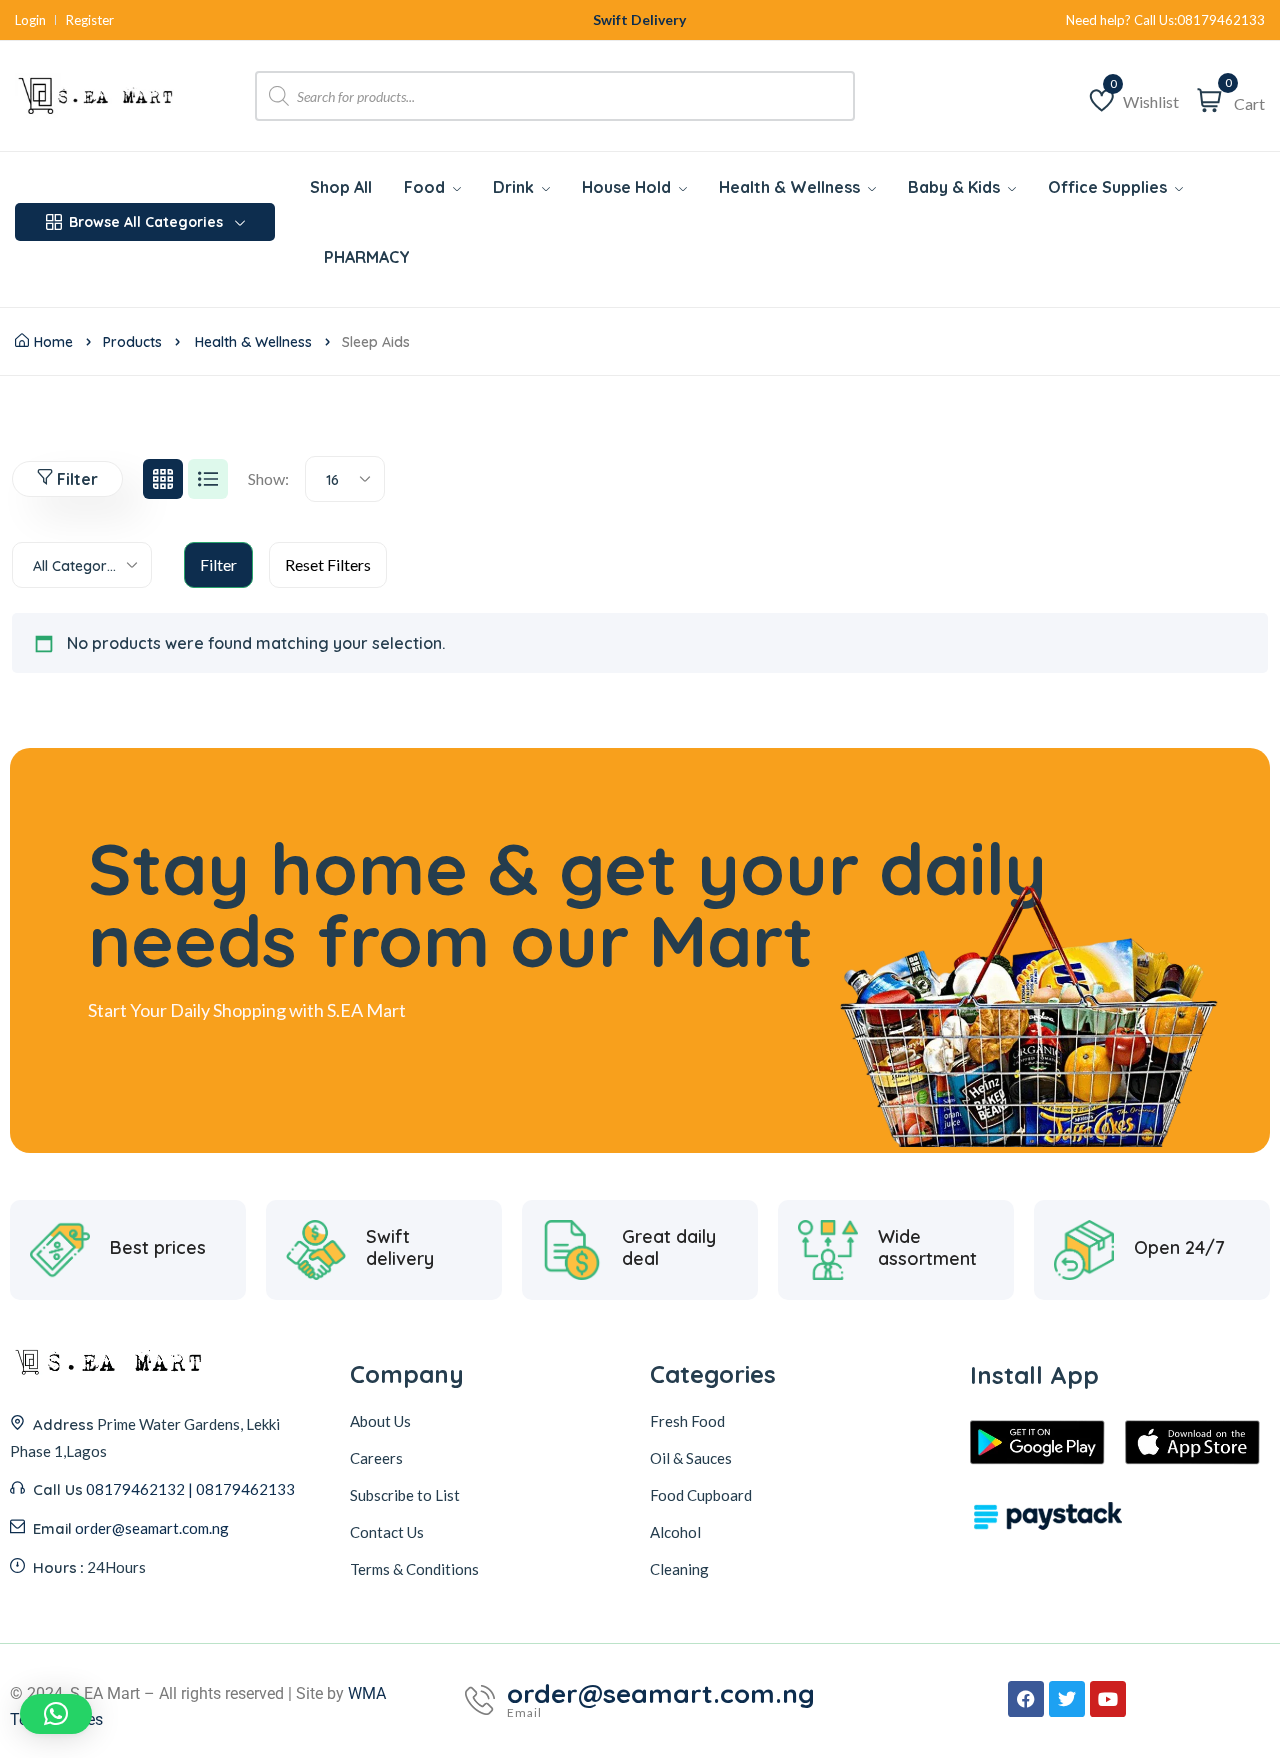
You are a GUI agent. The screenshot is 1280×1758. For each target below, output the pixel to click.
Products (132, 342)
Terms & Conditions (414, 1569)
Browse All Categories (146, 222)
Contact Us (387, 1532)
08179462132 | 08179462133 (190, 1489)
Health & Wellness (253, 342)
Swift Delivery (639, 19)
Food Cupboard (701, 1495)
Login (30, 20)
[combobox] (345, 479)
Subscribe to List (405, 1495)
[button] (56, 1714)
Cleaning (679, 1569)
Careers (376, 1458)
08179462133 (1221, 20)
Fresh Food (687, 1421)
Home (53, 342)
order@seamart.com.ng (152, 1528)
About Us (380, 1421)
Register (90, 20)
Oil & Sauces (691, 1458)
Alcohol (675, 1532)
